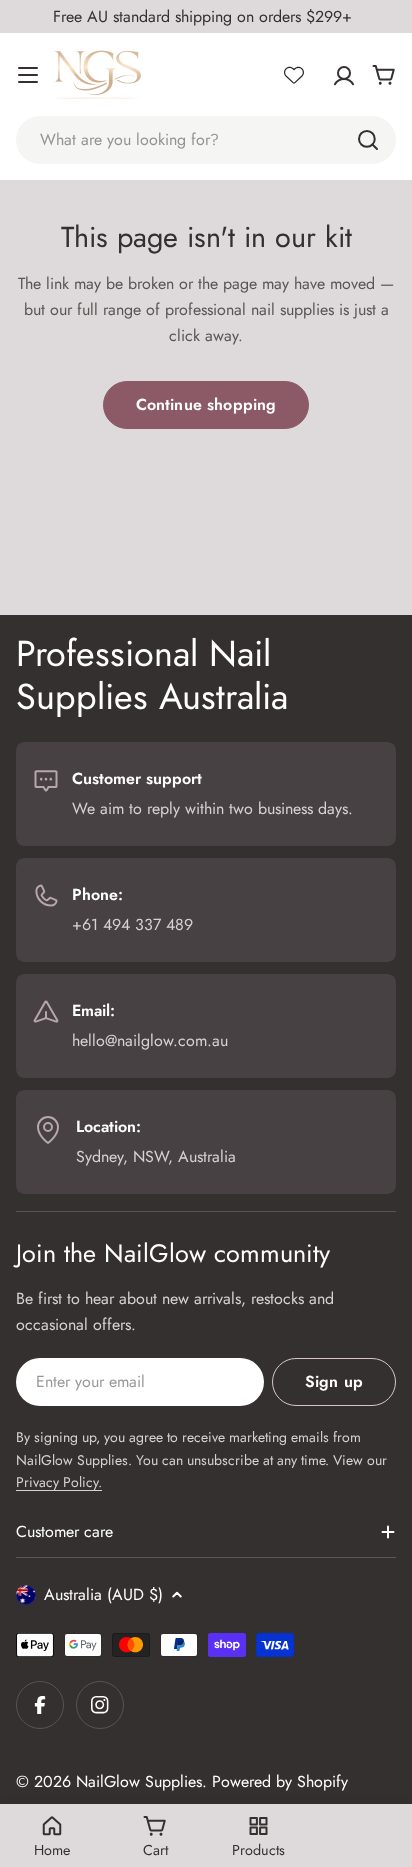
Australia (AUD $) (103, 1594)
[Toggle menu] (28, 75)
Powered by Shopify (280, 1781)
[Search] (368, 140)
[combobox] (206, 140)
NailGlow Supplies (139, 1781)
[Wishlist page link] (294, 75)
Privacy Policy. (59, 1482)
